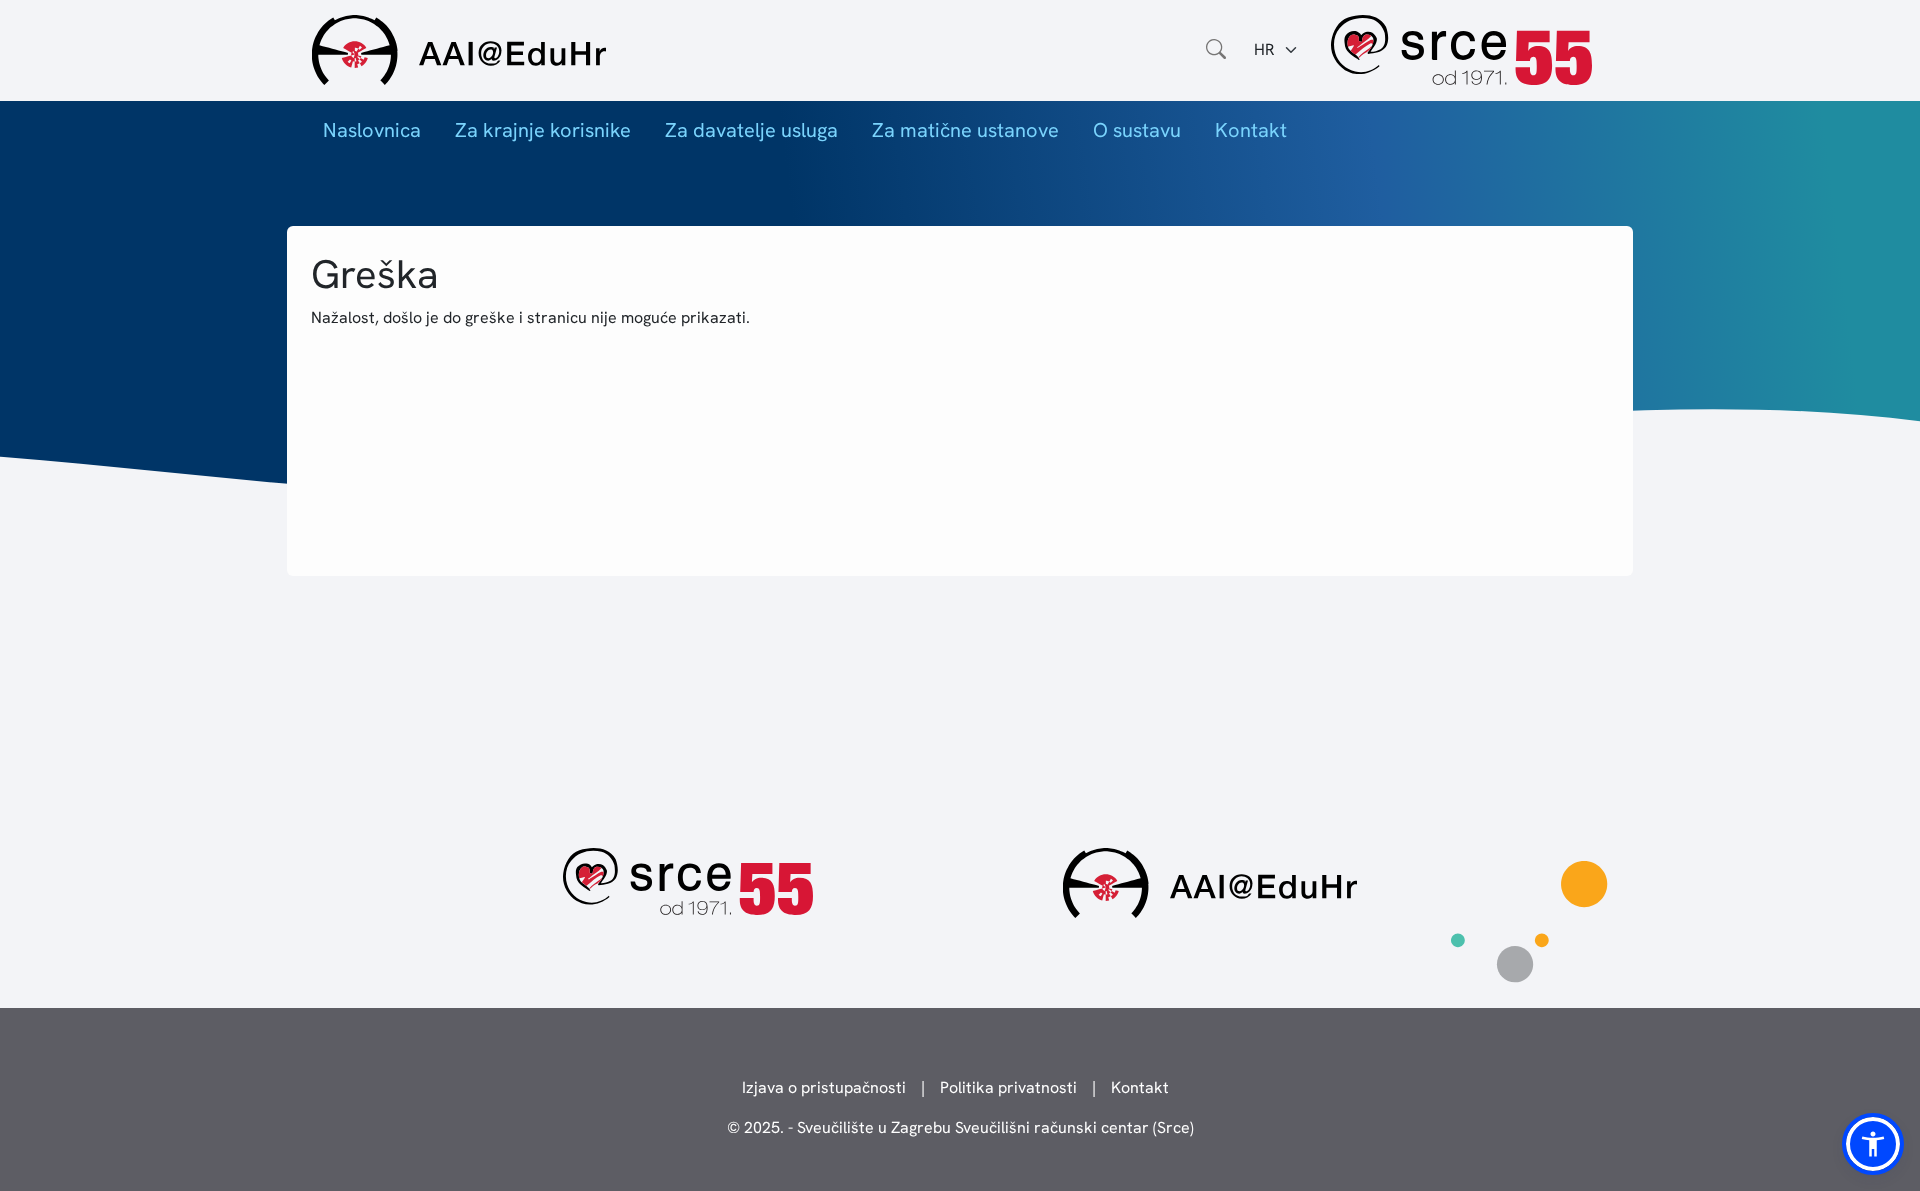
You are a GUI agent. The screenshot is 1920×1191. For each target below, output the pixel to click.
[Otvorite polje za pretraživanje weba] (1216, 50)
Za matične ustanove (965, 130)
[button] (1873, 1144)
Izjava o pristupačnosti (824, 1087)
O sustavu (1137, 130)
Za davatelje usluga (751, 130)
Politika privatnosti (1008, 1087)
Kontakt (1251, 130)
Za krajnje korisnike (543, 130)
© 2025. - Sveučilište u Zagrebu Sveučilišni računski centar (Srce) (960, 1127)
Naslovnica (372, 130)
